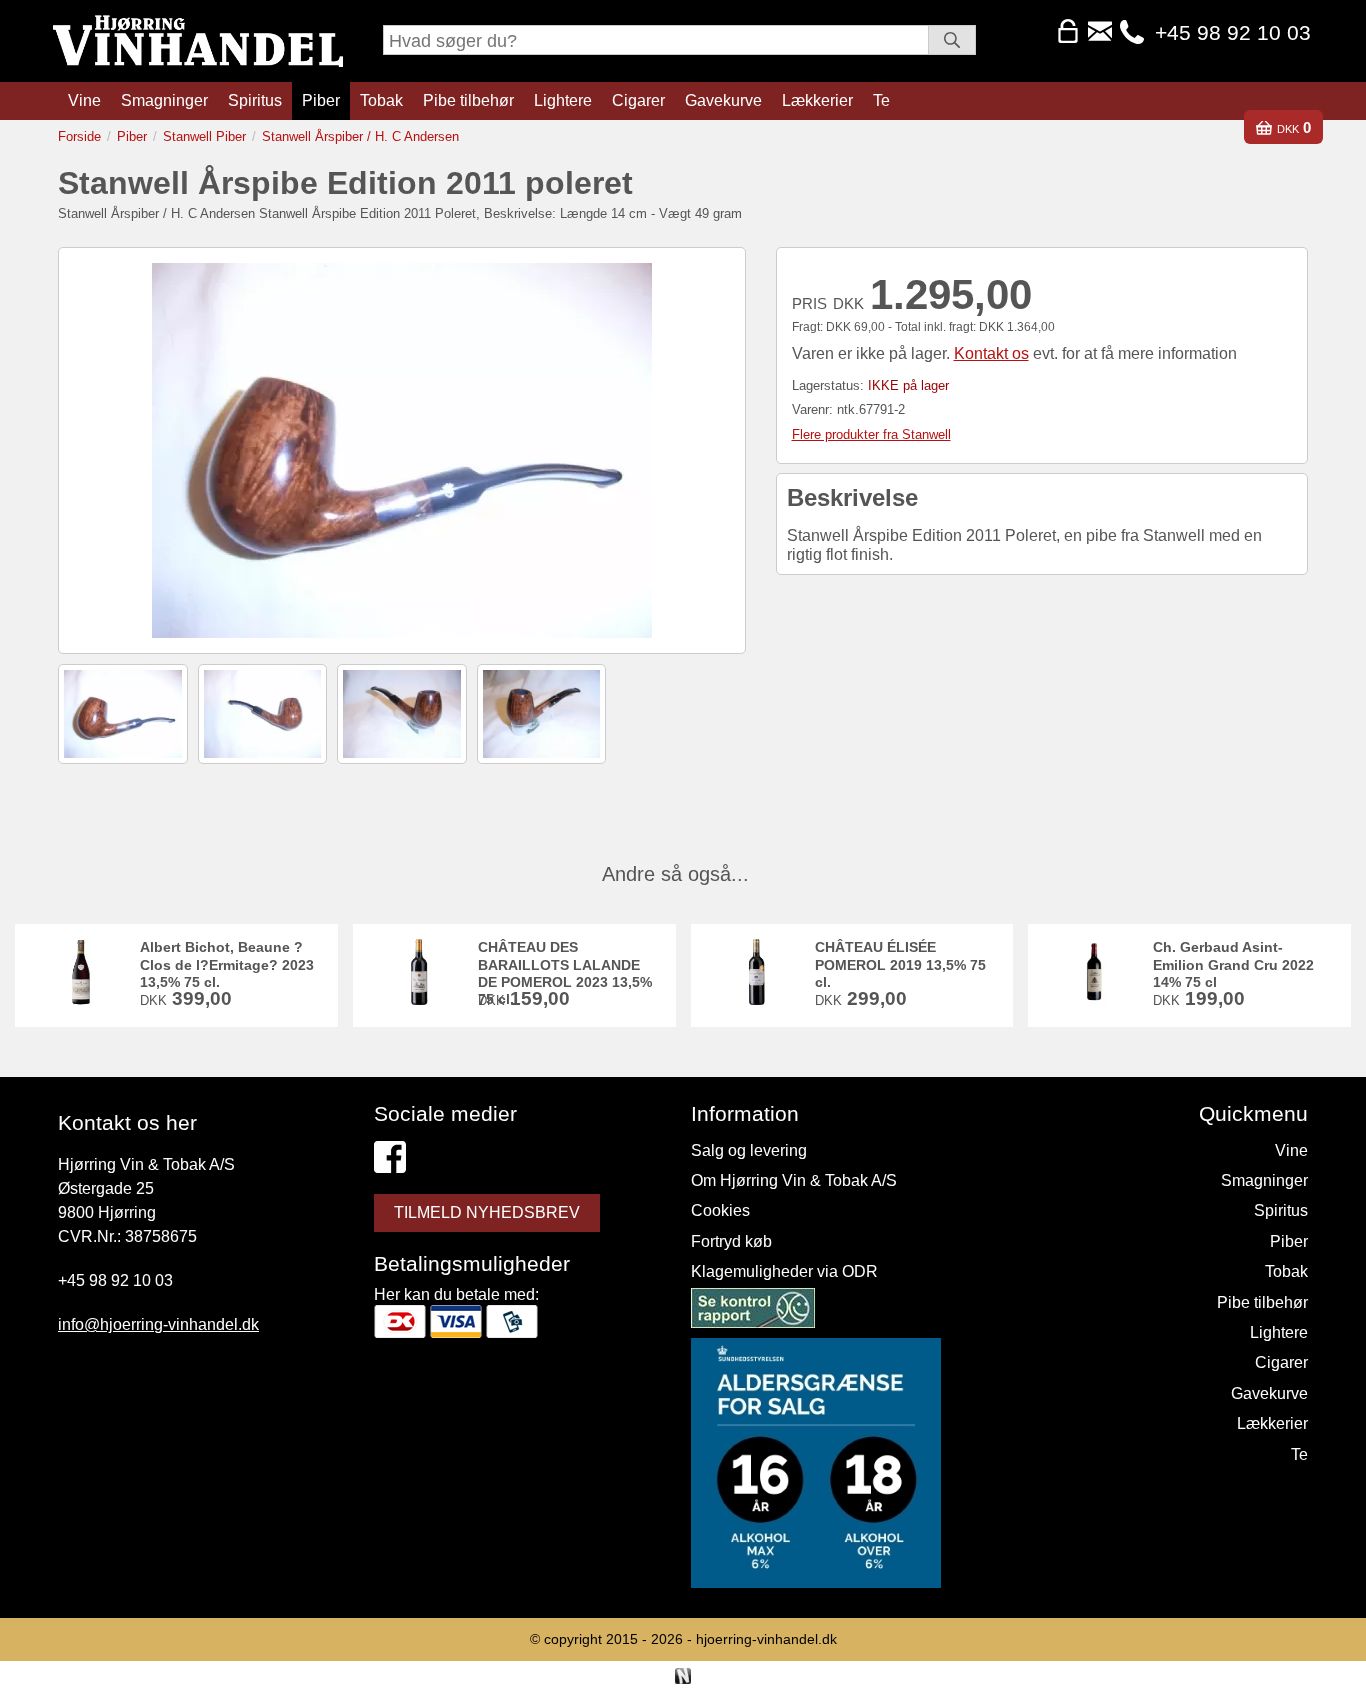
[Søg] (952, 40)
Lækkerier (817, 100)
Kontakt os (991, 353)
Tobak (381, 100)
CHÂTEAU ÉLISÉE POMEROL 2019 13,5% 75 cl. (900, 964)
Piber (321, 100)
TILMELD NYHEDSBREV (487, 1212)
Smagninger (164, 100)
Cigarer (638, 100)
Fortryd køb (731, 1241)
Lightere (563, 100)
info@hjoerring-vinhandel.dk (158, 1324)
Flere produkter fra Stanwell (871, 434)
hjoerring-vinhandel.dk (766, 1639)
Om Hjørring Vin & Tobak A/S (794, 1180)
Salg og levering (749, 1150)
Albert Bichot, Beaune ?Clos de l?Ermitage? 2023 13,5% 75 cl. (227, 964)
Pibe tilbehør (468, 100)
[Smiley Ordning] (753, 1311)
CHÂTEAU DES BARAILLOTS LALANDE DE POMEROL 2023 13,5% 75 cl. (565, 973)
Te (881, 100)
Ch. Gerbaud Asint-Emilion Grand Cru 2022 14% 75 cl (1233, 964)
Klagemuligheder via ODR (784, 1271)
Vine (84, 100)
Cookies (720, 1210)
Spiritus (255, 100)
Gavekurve (723, 100)
